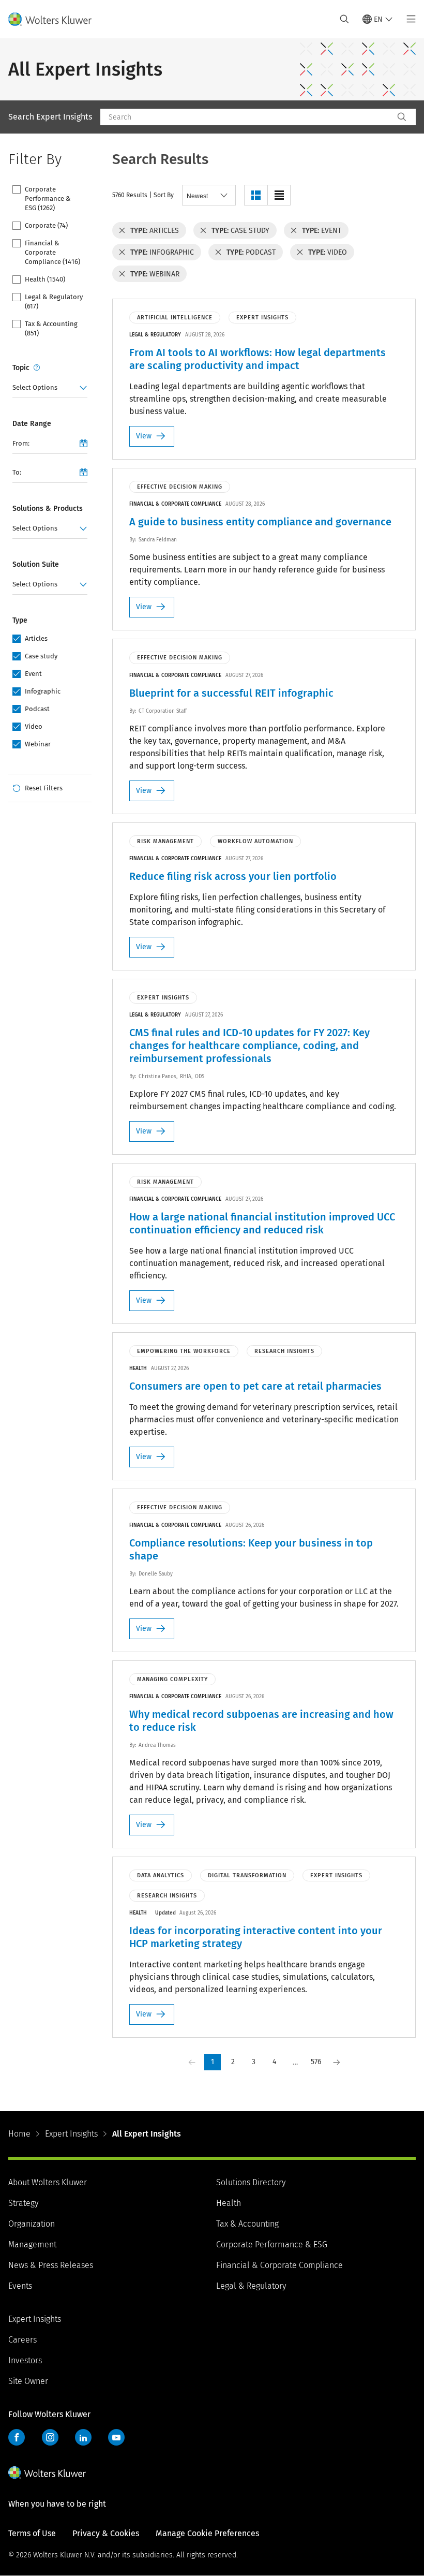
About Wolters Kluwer (48, 2182)
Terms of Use (32, 2533)
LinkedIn (83, 2437)
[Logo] (56, 19)
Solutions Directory (251, 2182)
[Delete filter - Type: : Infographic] (122, 252)
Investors (25, 2360)
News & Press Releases (51, 2265)
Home (19, 2134)
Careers (22, 2340)
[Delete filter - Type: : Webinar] (122, 274)
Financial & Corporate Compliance (279, 2265)
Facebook (17, 2437)
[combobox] (247, 117)
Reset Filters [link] (44, 788)
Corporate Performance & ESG (272, 2244)
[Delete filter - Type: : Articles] (122, 230)
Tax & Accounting (247, 2224)
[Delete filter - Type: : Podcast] (218, 252)
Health (229, 2203)
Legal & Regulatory (251, 2286)
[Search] (402, 117)
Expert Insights (71, 2134)
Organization (32, 2224)
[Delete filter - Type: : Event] (294, 230)
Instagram (50, 2437)
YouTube (116, 2437)
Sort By (164, 195)
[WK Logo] (47, 2472)
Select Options (35, 387)
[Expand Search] (344, 19)
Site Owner (28, 2381)
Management (32, 2244)
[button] (256, 195)
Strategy (23, 2203)
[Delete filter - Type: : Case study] (203, 230)
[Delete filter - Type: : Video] (300, 252)
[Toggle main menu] (408, 19)
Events (20, 2286)
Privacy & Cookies (106, 2533)
